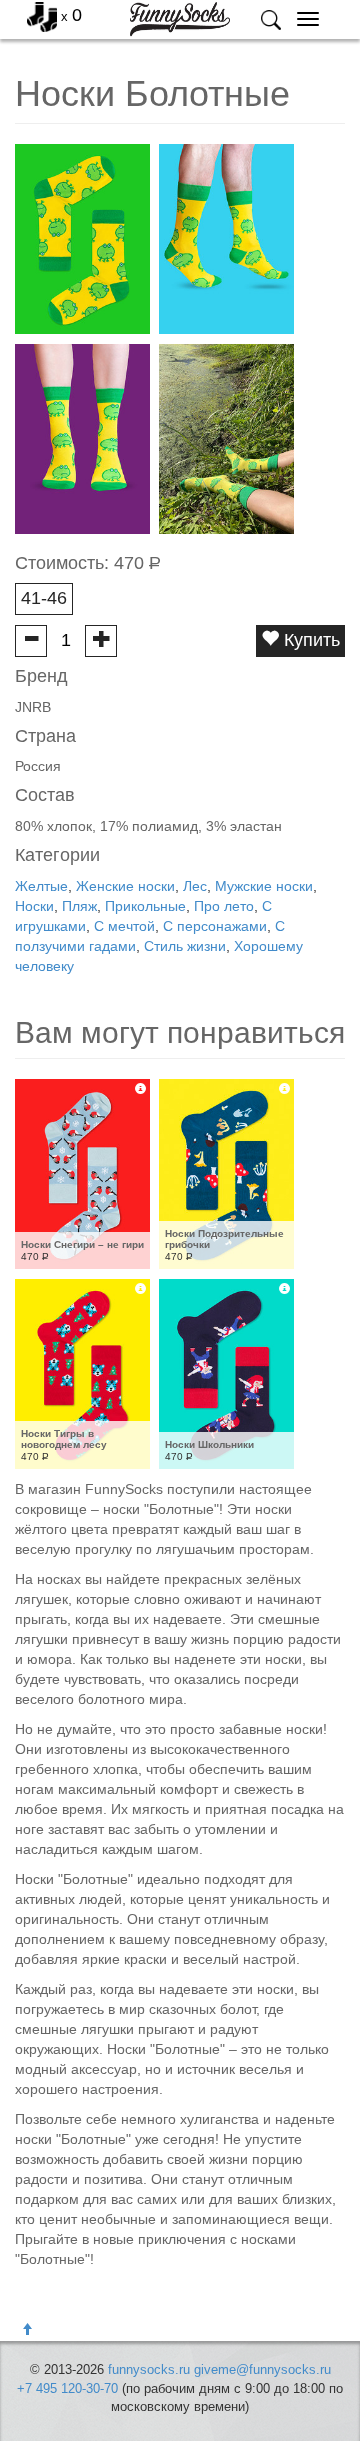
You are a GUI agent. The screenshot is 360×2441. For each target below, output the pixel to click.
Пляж (79, 906)
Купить (309, 640)
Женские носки (125, 886)
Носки (34, 906)
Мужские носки (264, 886)
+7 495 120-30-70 (67, 2388)
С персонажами (215, 926)
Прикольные (145, 906)
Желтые (41, 886)
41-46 (44, 598)
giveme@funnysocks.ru (262, 2369)
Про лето (224, 906)
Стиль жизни (185, 946)
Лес (195, 886)
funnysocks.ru (149, 2369)
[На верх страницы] (27, 2330)
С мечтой (124, 926)
